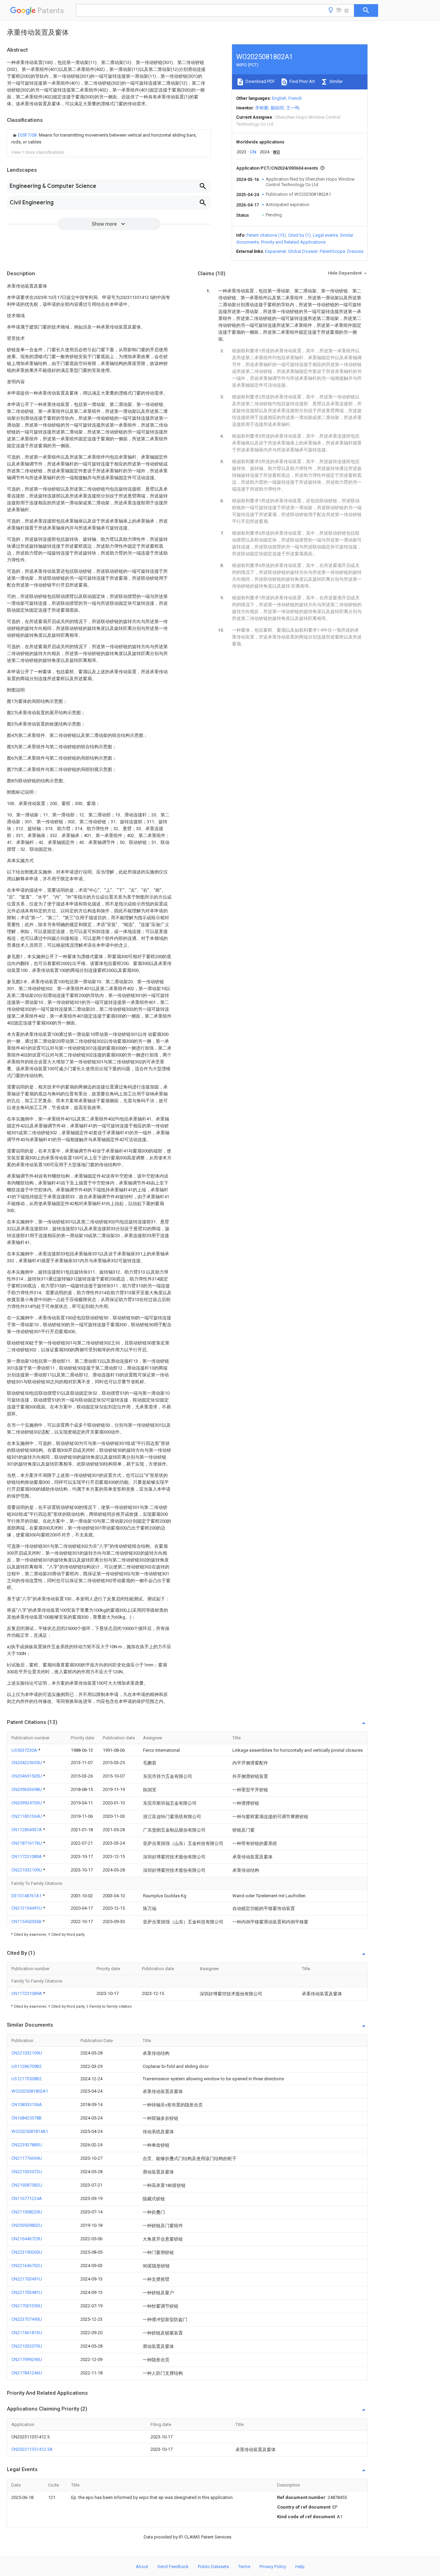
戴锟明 (277, 108)
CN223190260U (27, 2252)
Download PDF (260, 81)
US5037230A (25, 1750)
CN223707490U (27, 2319)
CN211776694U (27, 2158)
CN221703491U (27, 2279)
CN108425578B (26, 2118)
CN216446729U (27, 2239)
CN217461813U (27, 2333)
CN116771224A (27, 2198)
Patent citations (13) (266, 235)
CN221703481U (27, 2292)
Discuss (355, 251)
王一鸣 (293, 108)
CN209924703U (27, 1803)
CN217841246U (27, 2373)
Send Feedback (173, 2567)
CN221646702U (27, 2266)
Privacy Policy (273, 2567)
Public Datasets (213, 2567)
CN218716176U (27, 1843)
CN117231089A (27, 1856)
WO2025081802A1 (30, 2091)
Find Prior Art (302, 81)
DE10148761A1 (27, 1896)
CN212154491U (27, 1908)
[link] (109, 139)
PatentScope (332, 251)
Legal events (325, 235)
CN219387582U (27, 2185)
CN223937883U (27, 2145)
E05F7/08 (28, 135)
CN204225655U (27, 1763)
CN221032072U (27, 2172)
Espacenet (276, 251)
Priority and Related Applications (293, 242)
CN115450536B (27, 1922)
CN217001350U (27, 2306)
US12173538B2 (26, 2079)
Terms (244, 2567)
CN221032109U (27, 1870)
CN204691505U (27, 1776)
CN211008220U (27, 2212)
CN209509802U (27, 2225)
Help (300, 2567)
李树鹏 (262, 108)
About (142, 2567)
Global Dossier (303, 251)
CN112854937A (27, 1830)
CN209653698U (27, 1789)
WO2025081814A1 (30, 2131)
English (279, 98)
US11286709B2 (26, 2066)
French (295, 98)
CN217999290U (27, 2359)
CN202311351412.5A (32, 2449)
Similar (335, 81)
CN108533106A (27, 2105)
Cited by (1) (299, 235)
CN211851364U (27, 1816)
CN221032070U (27, 2346)
